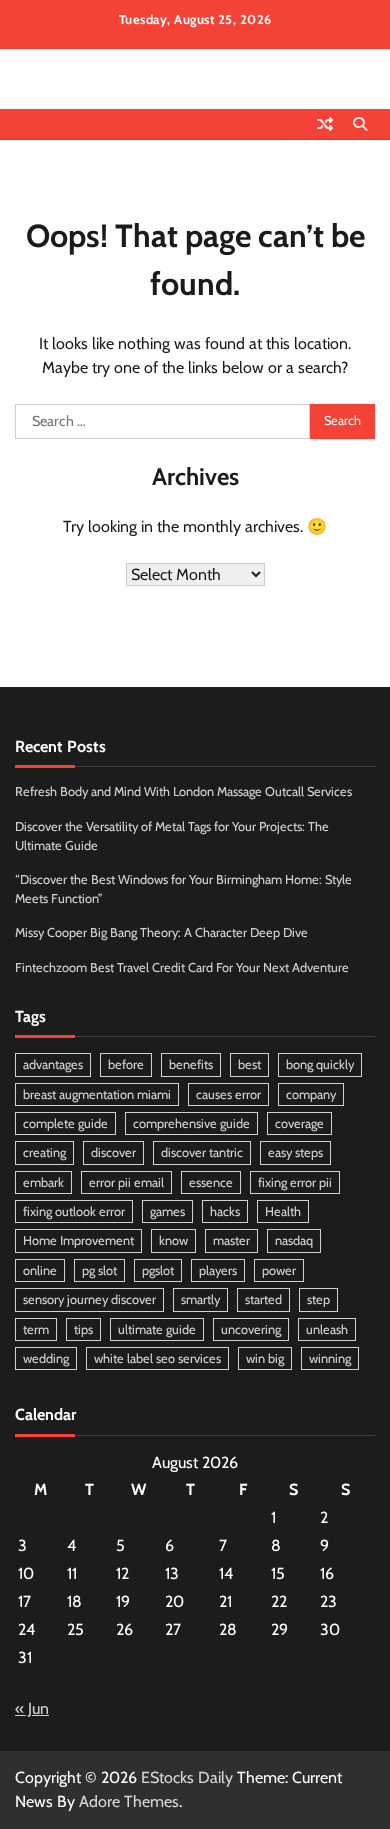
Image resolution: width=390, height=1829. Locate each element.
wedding (46, 1358)
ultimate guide (157, 1329)
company (311, 1094)
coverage (299, 1123)
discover (113, 1152)
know (173, 1240)
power (279, 1270)
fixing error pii (295, 1182)
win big (265, 1358)
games (167, 1211)
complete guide (65, 1123)
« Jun (32, 1708)
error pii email (126, 1182)
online (40, 1270)
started (263, 1299)
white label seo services (157, 1358)
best (249, 1064)
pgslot (158, 1270)
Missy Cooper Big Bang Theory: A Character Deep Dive (161, 932)
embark (43, 1182)
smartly (200, 1299)
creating (44, 1152)
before (126, 1064)
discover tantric (202, 1152)
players (218, 1270)
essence (211, 1182)
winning (330, 1358)
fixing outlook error (74, 1211)
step (318, 1299)
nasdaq (294, 1240)
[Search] (360, 124)
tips (83, 1329)
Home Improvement (78, 1240)
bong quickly (320, 1064)
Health (283, 1211)
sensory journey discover (89, 1299)
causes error (228, 1094)
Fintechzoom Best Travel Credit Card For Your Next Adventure (182, 967)
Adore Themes (129, 1801)
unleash (327, 1329)
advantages (53, 1064)
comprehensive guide (191, 1123)
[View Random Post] (325, 124)
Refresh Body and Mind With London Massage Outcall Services (183, 791)
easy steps (295, 1152)
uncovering (251, 1329)
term (36, 1329)
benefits (191, 1064)
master (231, 1240)
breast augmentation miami (97, 1094)
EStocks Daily (187, 1777)
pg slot (99, 1270)
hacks (225, 1211)
